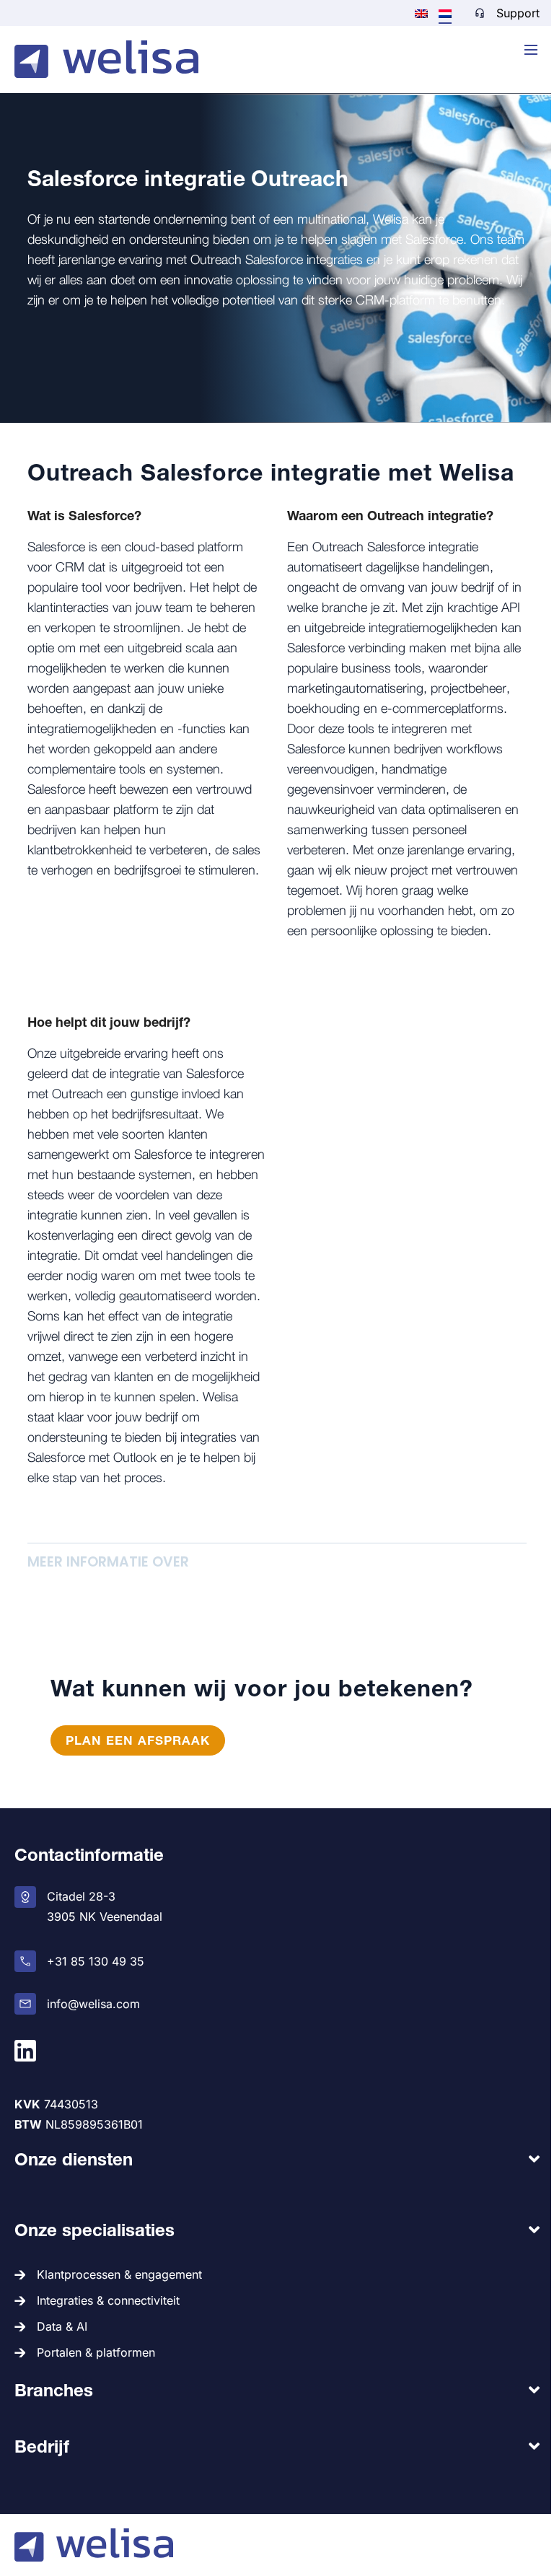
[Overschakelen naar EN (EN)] (421, 12)
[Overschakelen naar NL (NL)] (445, 13)
